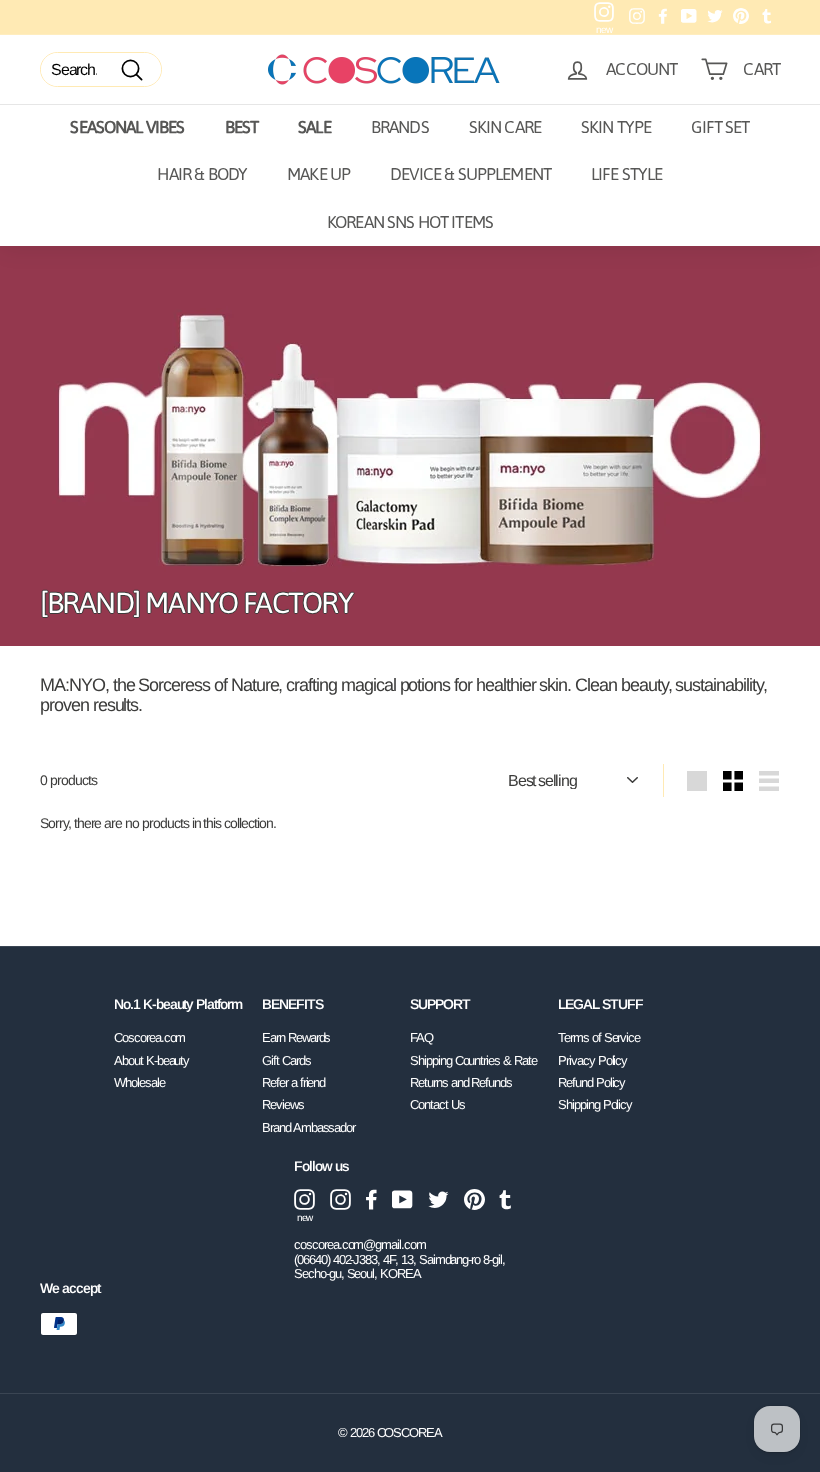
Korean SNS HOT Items (410, 222)
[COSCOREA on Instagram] (340, 1199)
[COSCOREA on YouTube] (402, 1199)
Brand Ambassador (308, 1127)
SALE (314, 127)
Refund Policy (591, 1082)
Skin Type (616, 127)
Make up (318, 174)
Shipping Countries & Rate (473, 1060)
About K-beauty (151, 1060)
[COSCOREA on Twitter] (438, 1199)
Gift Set (720, 127)
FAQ (421, 1037)
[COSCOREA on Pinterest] (474, 1199)
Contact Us (437, 1104)
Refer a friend (293, 1082)
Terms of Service (599, 1037)
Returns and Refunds (461, 1082)
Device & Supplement (470, 174)
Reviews (283, 1104)
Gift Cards (286, 1060)
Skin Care (505, 127)
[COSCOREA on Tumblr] (505, 1199)
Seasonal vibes (127, 127)
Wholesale (139, 1082)
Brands (400, 127)
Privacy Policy (592, 1060)
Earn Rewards (296, 1037)
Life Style (627, 174)
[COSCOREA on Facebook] (371, 1199)
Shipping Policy (595, 1104)
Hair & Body (202, 174)
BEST (242, 127)
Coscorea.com (149, 1037)
